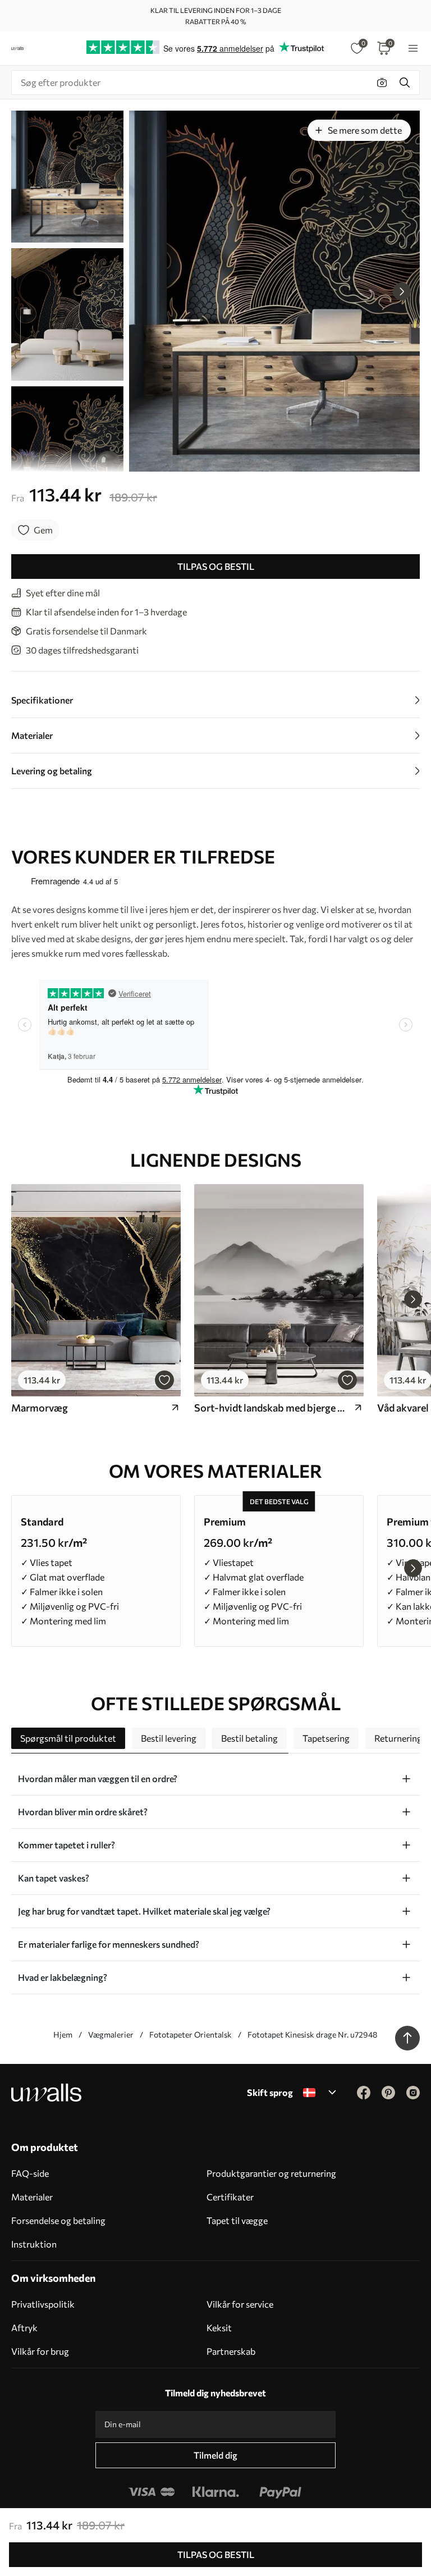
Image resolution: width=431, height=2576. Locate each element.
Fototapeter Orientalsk (191, 2034)
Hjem (63, 2034)
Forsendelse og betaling (58, 2220)
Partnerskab (231, 2351)
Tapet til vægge (237, 2220)
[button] (402, 291)
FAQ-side (30, 2173)
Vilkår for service (240, 2304)
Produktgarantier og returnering (271, 2173)
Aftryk (24, 2328)
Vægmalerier (111, 2034)
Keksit (219, 2328)
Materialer (32, 2197)
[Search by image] (382, 83)
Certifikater (230, 2197)
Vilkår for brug (40, 2351)
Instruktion (34, 2244)
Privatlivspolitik (43, 2304)
